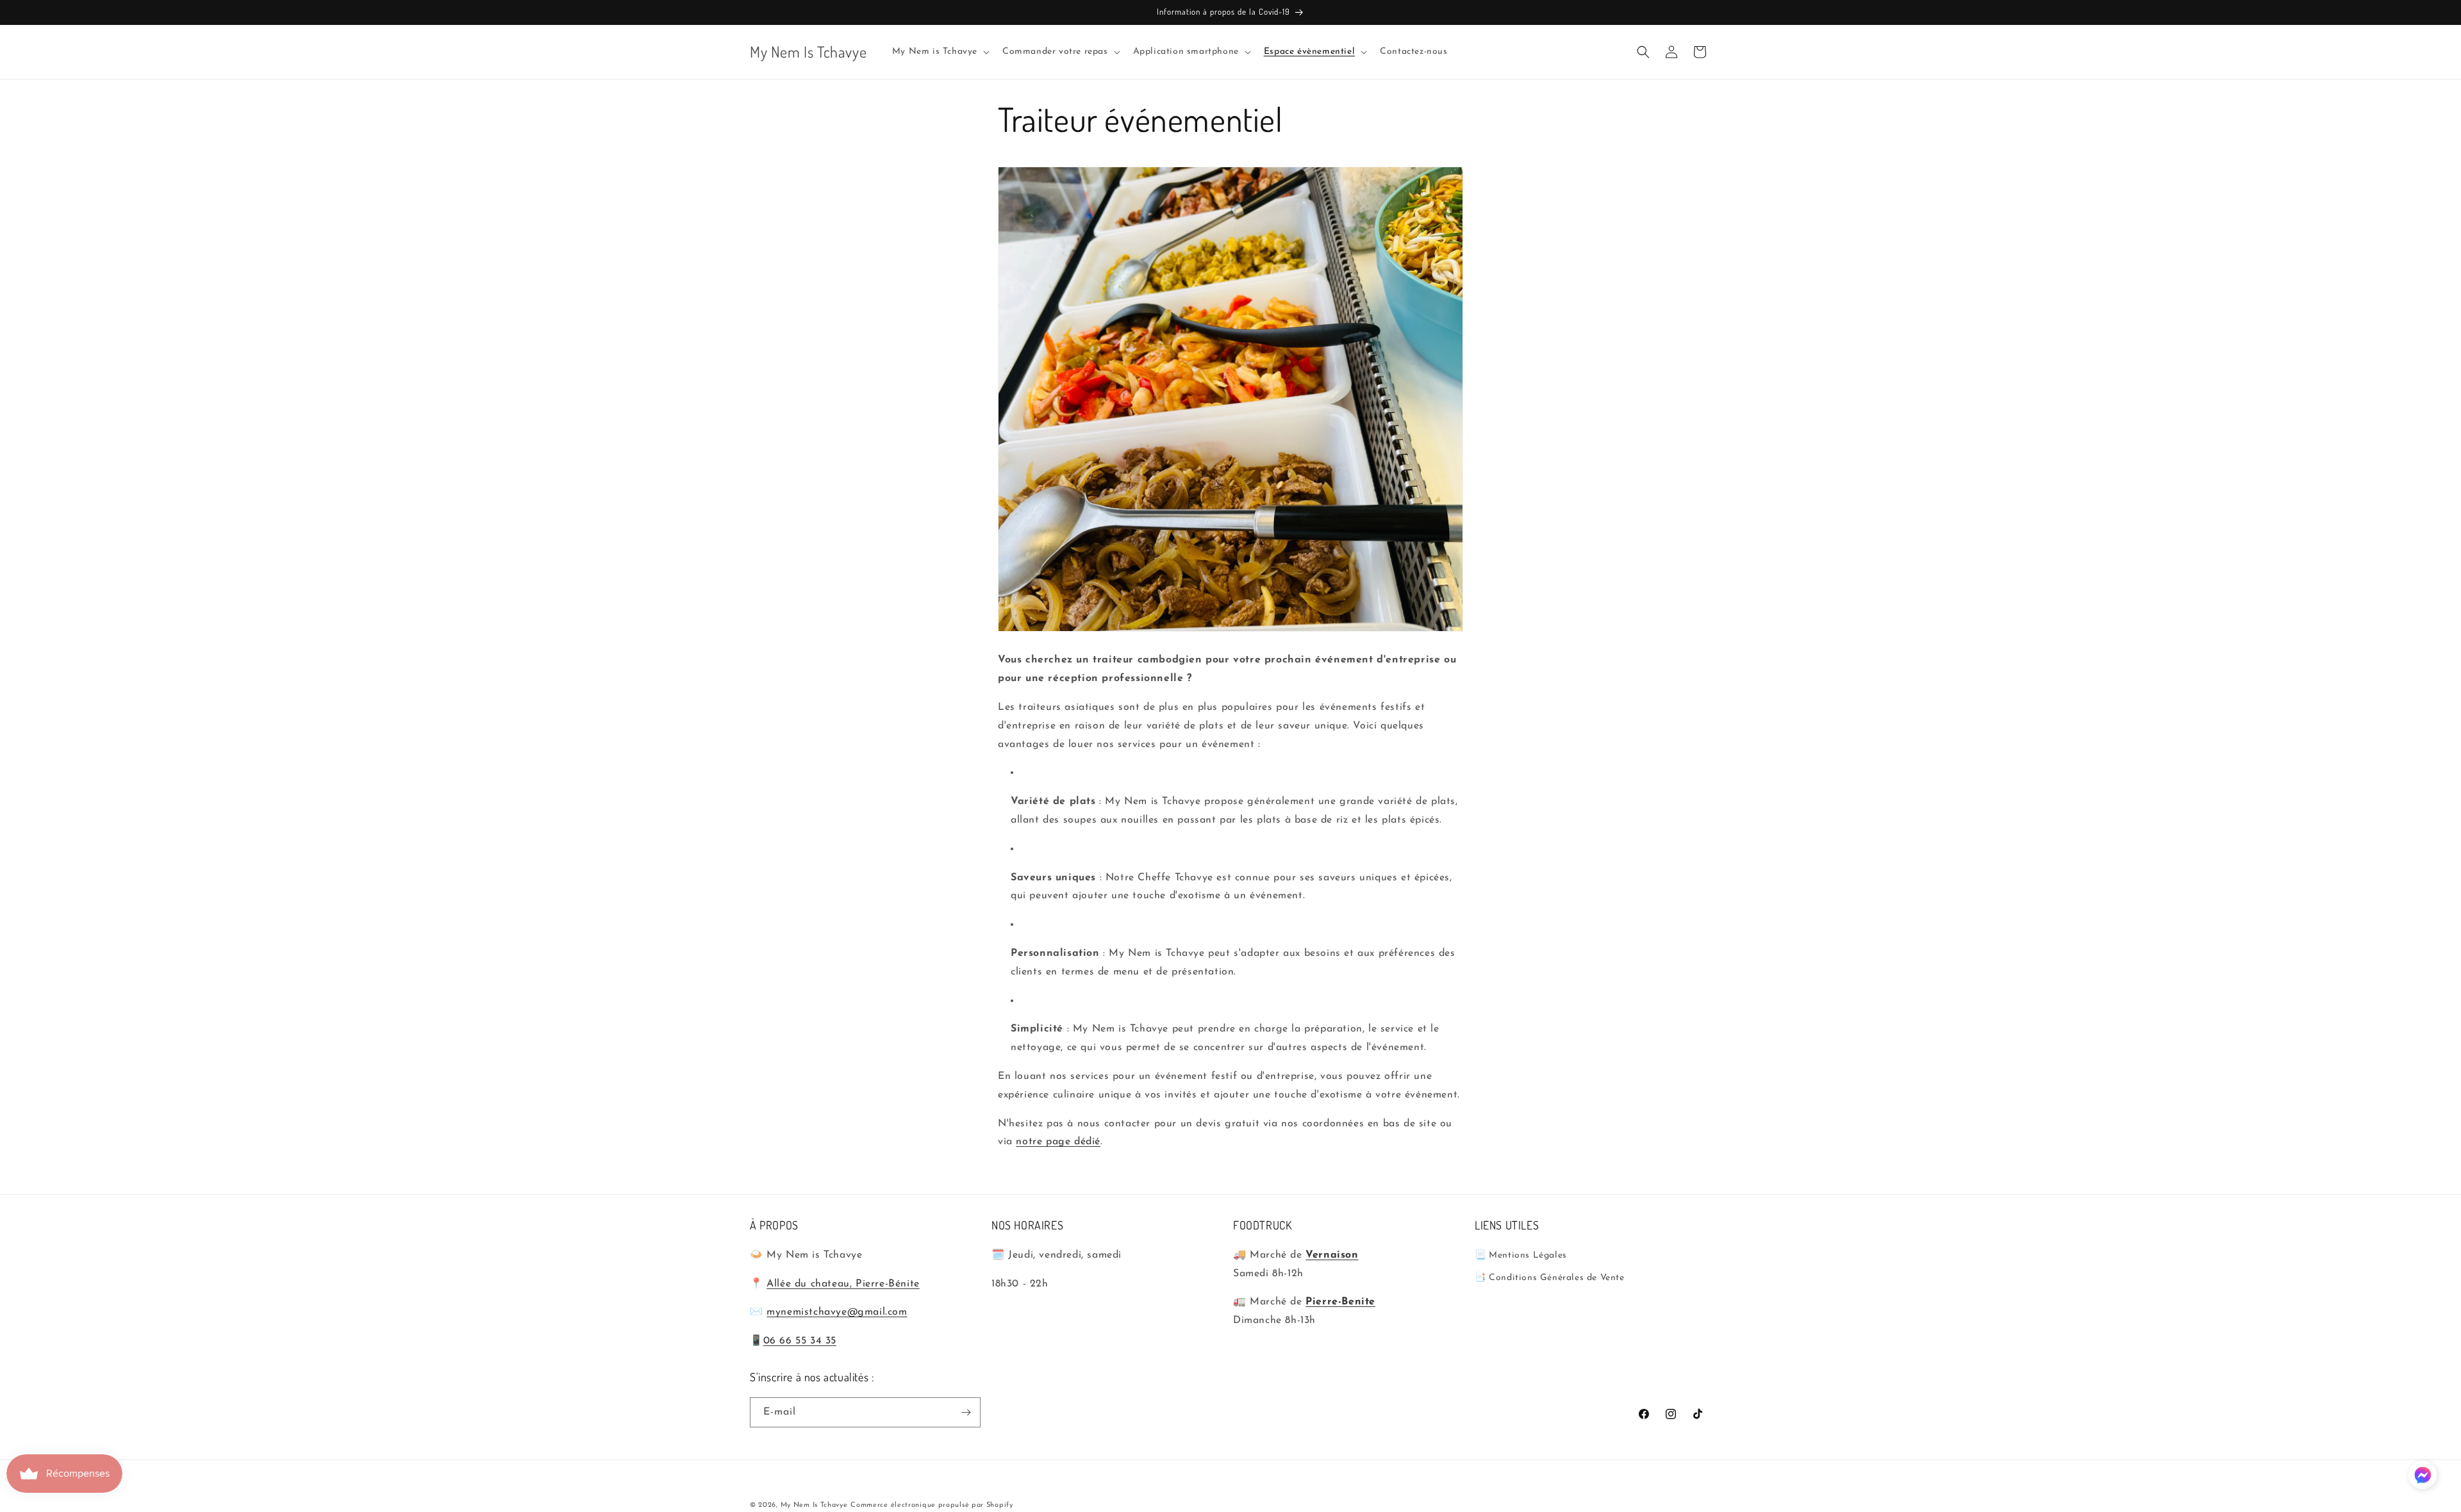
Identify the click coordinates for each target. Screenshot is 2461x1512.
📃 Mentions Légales (1521, 1255)
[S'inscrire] (966, 1412)
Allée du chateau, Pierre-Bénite (843, 1284)
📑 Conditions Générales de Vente (1550, 1278)
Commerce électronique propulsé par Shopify (932, 1505)
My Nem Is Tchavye (814, 1505)
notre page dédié (1058, 1142)
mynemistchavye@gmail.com (837, 1312)
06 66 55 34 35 (800, 1341)
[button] (940, 52)
